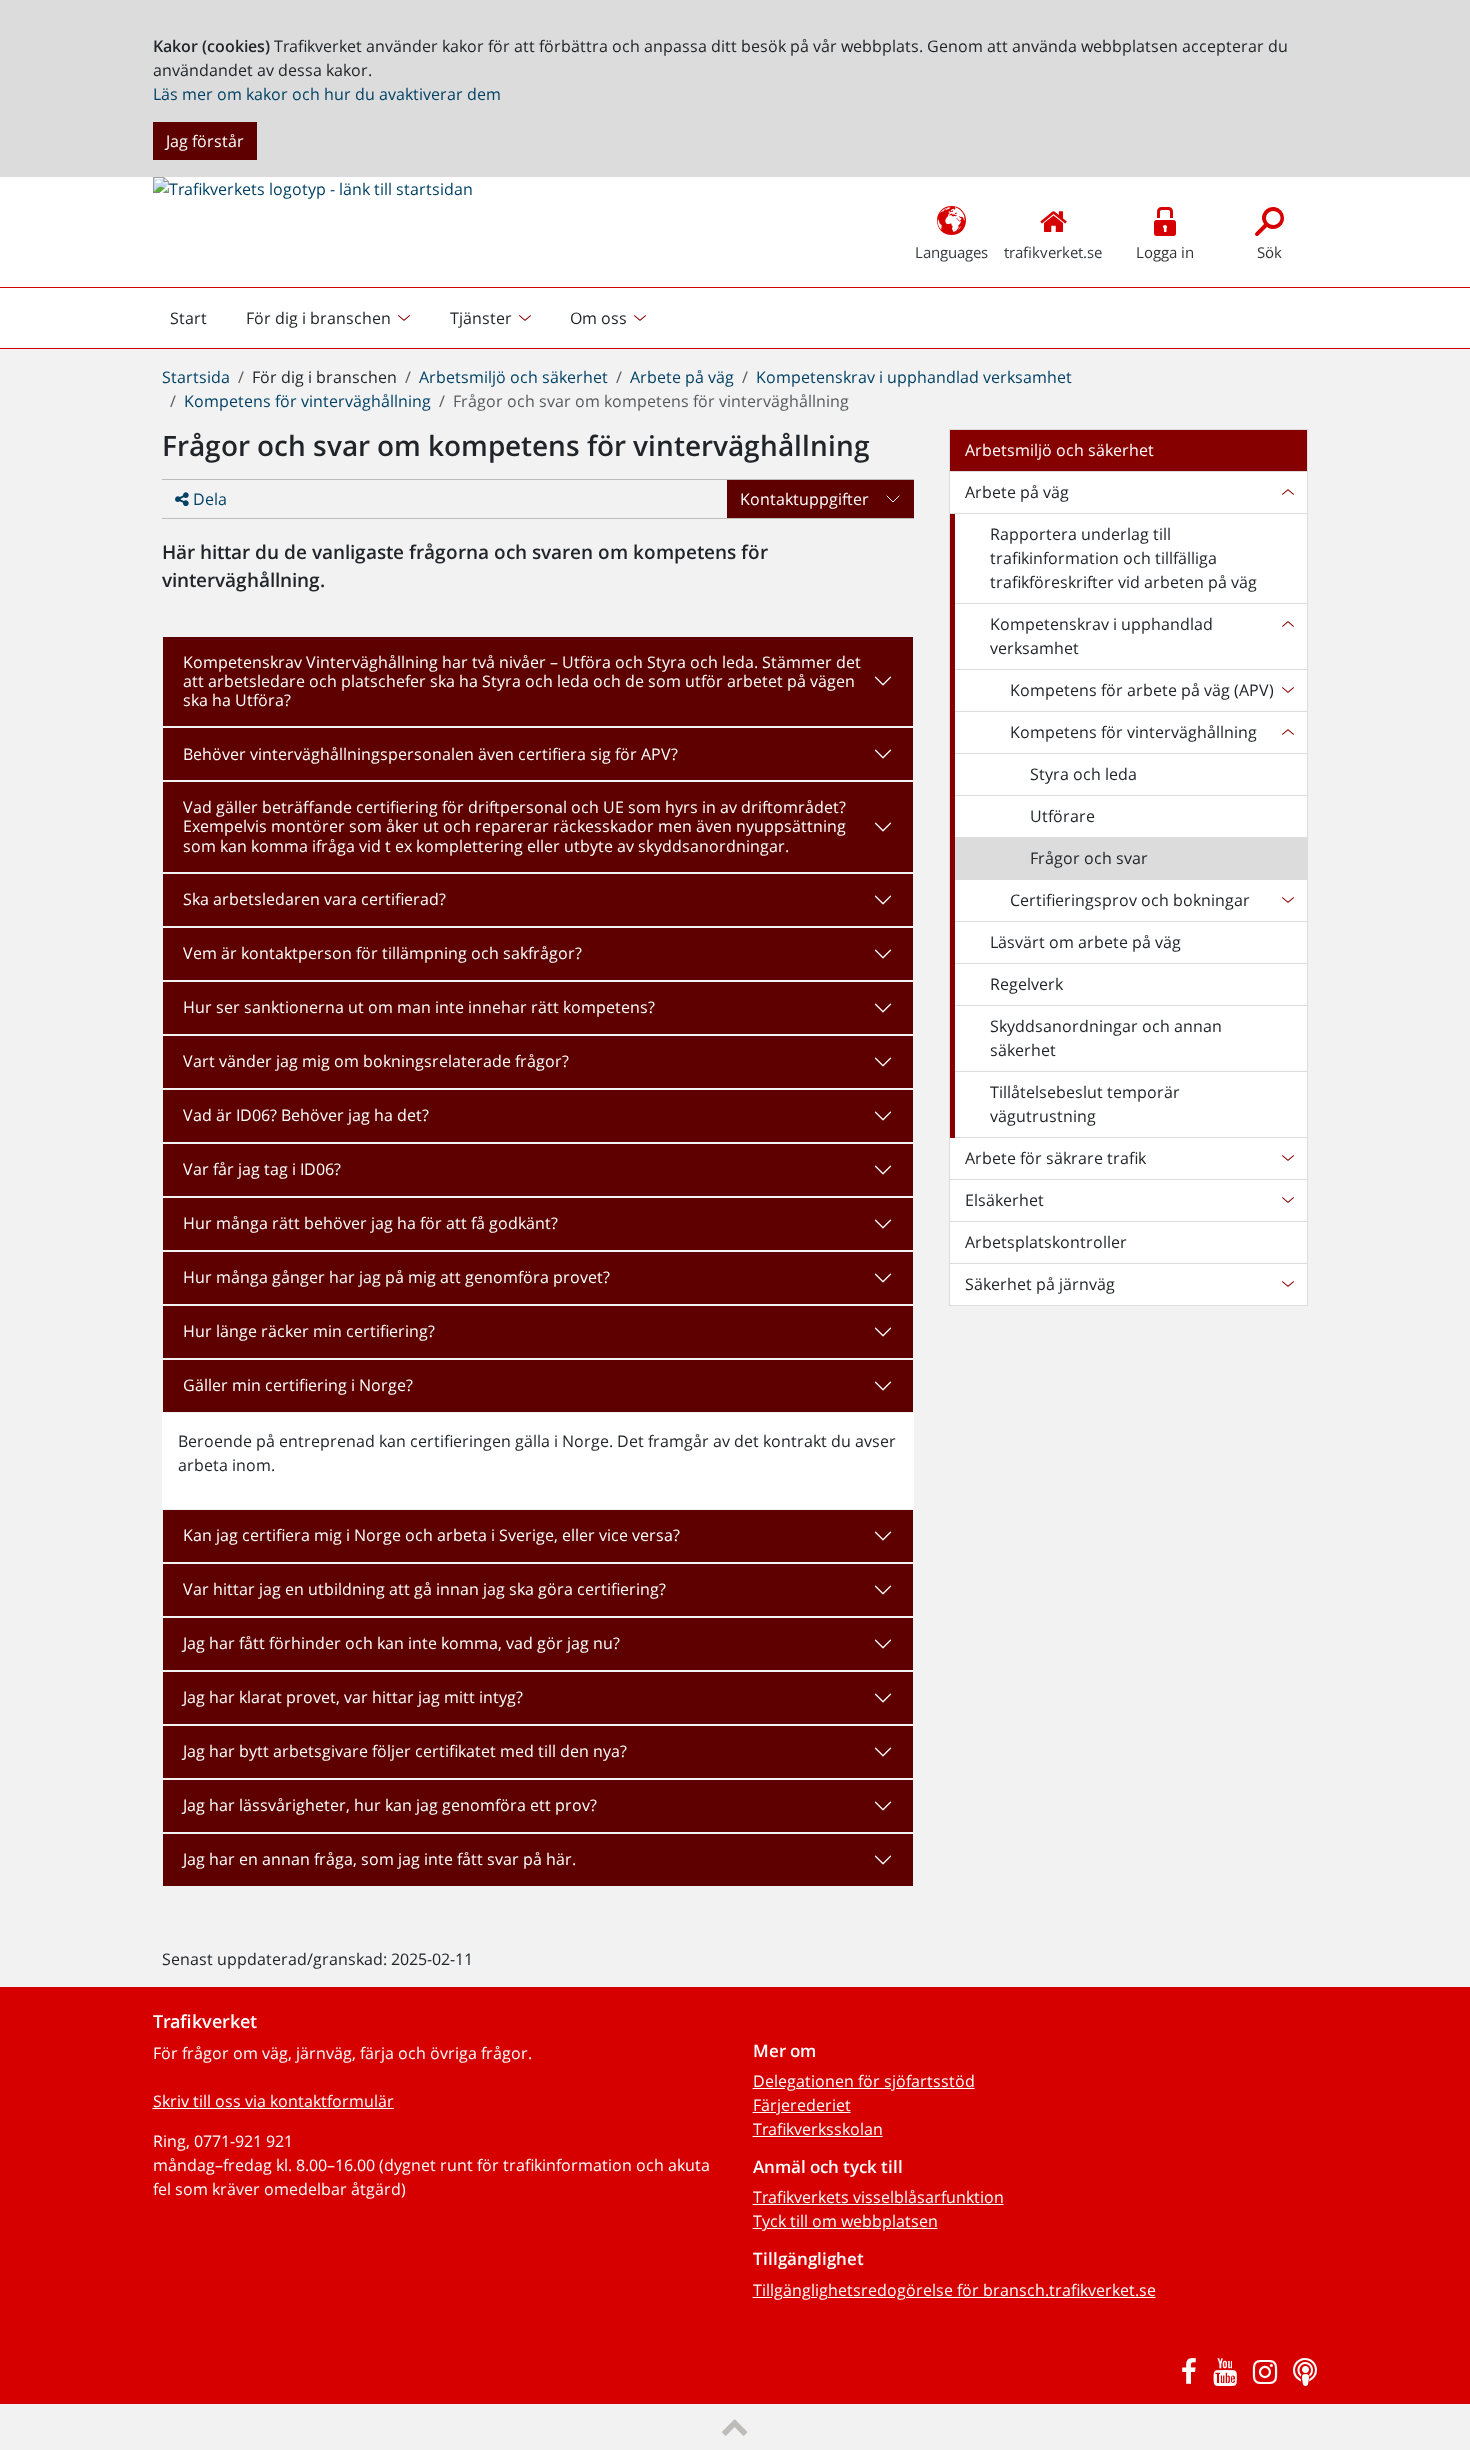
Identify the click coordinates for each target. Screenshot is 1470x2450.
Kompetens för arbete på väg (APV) (1142, 690)
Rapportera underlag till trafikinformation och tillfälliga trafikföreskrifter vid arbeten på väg (1123, 558)
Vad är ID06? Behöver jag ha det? (306, 1115)
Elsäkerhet (1004, 1200)
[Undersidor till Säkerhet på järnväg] (1287, 1284)
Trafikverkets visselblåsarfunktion (878, 2197)
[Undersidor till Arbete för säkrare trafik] (1287, 1158)
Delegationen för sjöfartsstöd (864, 2081)
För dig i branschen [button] (318, 318)
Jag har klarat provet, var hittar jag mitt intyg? (353, 1697)
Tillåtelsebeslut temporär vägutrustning (1085, 1104)
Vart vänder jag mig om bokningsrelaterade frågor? (376, 1061)
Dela (208, 499)
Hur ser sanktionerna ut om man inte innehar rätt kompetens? (419, 1007)
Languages (951, 252)
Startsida (196, 377)
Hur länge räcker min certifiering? (309, 1331)
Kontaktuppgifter (804, 499)
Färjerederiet (802, 2105)
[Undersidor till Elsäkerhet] (1287, 1200)
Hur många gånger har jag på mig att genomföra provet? (396, 1277)
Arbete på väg (682, 377)
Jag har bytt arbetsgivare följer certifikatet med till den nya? (405, 1751)
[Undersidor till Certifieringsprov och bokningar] (1287, 900)
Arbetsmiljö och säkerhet (513, 377)
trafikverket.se (1053, 252)
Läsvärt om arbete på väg (1085, 942)
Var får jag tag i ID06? (262, 1169)
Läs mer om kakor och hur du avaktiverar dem (327, 94)
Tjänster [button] (481, 318)
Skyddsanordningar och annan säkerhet (1106, 1038)
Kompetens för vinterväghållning (307, 401)
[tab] (538, 682)
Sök (1269, 252)
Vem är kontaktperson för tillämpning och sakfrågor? (382, 953)
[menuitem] (330, 318)
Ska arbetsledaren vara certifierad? (314, 899)
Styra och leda (1083, 774)
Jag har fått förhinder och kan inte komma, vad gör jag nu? (401, 1643)
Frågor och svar (1089, 858)
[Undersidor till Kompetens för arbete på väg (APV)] (1287, 690)
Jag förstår (205, 141)
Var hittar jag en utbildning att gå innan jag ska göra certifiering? (424, 1589)
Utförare (1062, 816)
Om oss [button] (598, 318)
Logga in (1165, 252)
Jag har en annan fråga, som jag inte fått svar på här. (379, 1859)
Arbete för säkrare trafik (1055, 1158)
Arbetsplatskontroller (1046, 1242)
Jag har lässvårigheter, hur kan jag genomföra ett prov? (390, 1805)
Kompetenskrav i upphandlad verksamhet (914, 377)
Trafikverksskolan (818, 2129)
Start (197, 323)
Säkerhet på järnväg (1040, 1284)
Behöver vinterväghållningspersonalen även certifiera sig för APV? (430, 754)
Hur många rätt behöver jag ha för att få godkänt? (370, 1223)
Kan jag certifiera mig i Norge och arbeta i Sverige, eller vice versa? (431, 1535)
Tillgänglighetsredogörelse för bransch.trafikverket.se (954, 2290)
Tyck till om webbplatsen (845, 2221)
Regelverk (1026, 984)
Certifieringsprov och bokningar (1130, 900)
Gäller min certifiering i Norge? (298, 1385)
